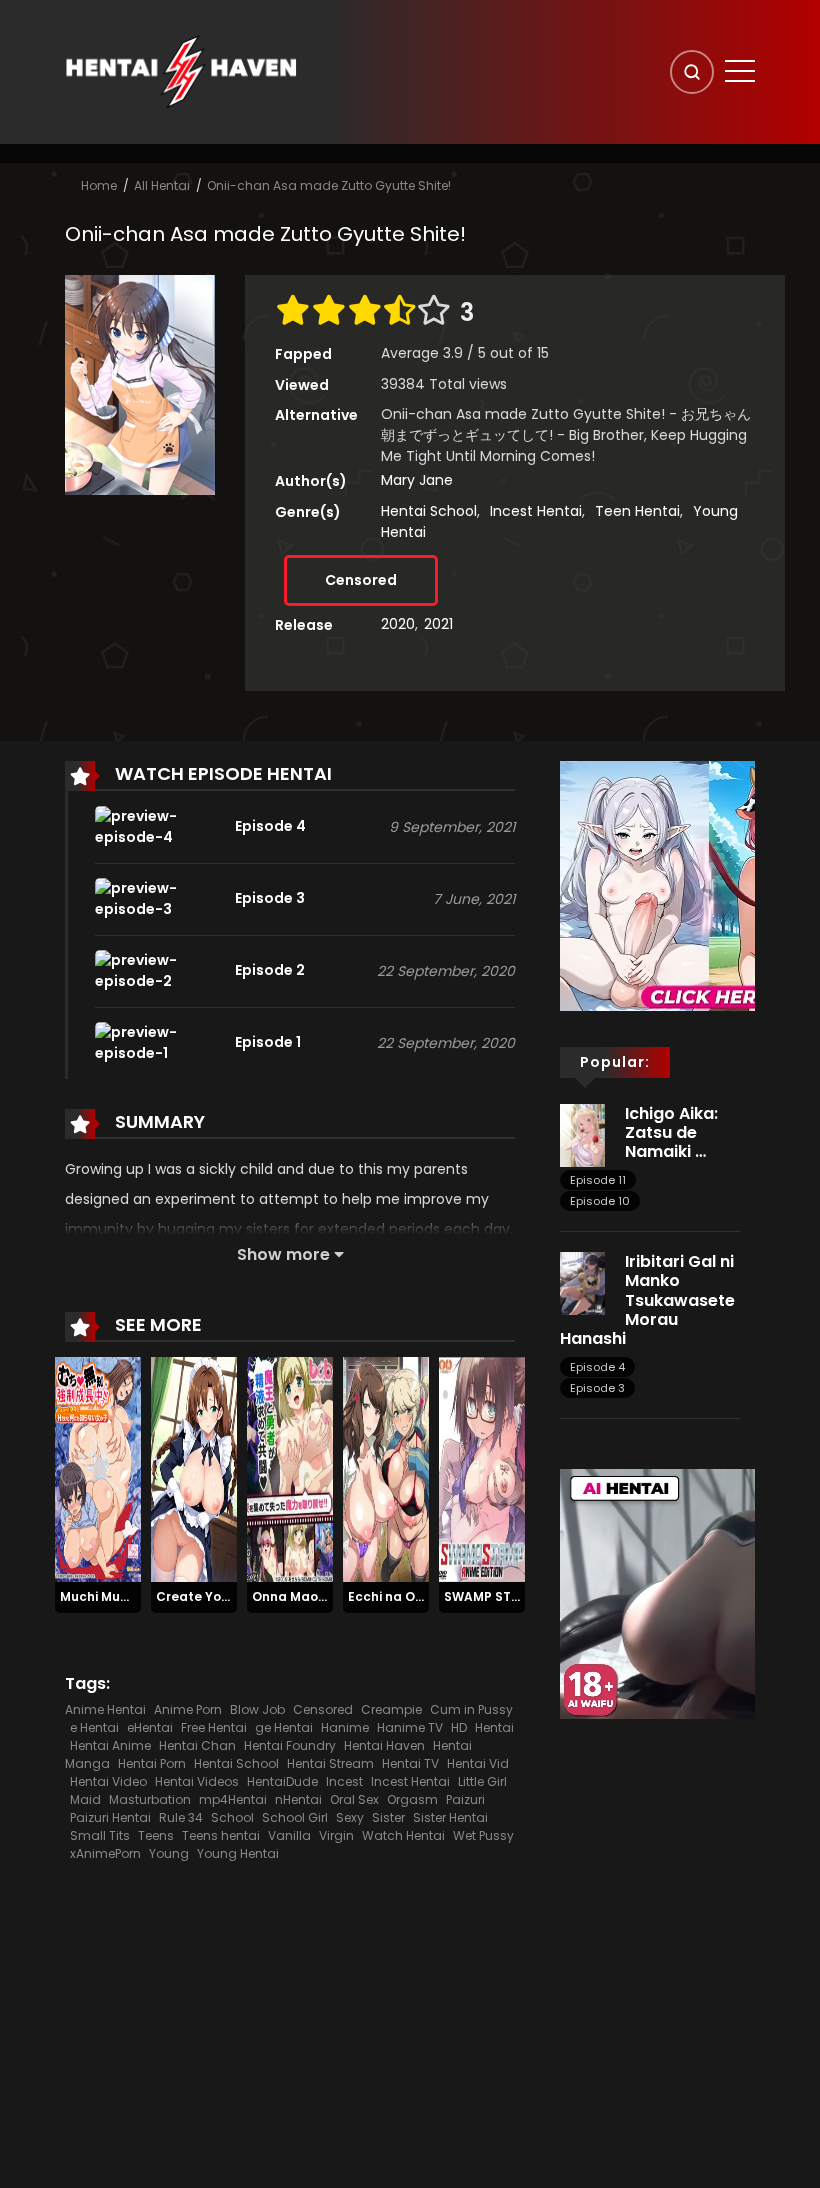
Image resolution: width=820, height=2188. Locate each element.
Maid (85, 1799)
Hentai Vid (478, 1763)
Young (169, 1853)
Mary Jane (417, 480)
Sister (388, 1817)
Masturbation (150, 1799)
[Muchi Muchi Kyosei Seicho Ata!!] (98, 1468)
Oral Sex (354, 1799)
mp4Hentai (233, 1799)
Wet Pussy (483, 1835)
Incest (344, 1781)
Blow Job (257, 1709)
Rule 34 (181, 1817)
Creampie (391, 1709)
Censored (361, 580)
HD (459, 1727)
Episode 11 (598, 1180)
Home (99, 185)
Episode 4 (597, 1367)
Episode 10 (600, 1201)
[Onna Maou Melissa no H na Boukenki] (290, 1468)
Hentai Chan (197, 1745)
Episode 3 (597, 1388)
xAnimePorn (105, 1853)
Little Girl (482, 1781)
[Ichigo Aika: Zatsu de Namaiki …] (582, 1134)
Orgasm (412, 1799)
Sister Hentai (450, 1817)
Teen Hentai (637, 511)
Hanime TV (410, 1727)
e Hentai (94, 1727)
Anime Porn (188, 1709)
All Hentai (162, 185)
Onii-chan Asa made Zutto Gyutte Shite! (329, 185)
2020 (398, 624)
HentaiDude (282, 1781)
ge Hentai (284, 1727)
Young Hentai (238, 1853)
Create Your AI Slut (217, 1596)
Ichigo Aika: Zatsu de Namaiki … (671, 1132)
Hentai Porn (152, 1763)
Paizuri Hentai (110, 1817)
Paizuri (465, 1799)
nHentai (298, 1799)
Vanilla (289, 1835)
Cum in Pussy (471, 1709)
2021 (438, 624)
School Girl (295, 1817)
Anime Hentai (105, 1709)
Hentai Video (108, 1781)
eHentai (150, 1727)
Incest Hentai (536, 511)
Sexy (350, 1817)
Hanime (345, 1727)
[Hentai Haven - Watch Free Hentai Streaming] (181, 71)
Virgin (336, 1835)
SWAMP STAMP (491, 1596)
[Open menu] (740, 71)
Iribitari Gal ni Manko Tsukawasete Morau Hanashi (647, 1300)
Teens (156, 1835)
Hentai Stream (330, 1763)
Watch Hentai (403, 1835)
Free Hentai (214, 1727)
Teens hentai (221, 1835)
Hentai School (429, 511)
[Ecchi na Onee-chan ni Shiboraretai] (386, 1468)
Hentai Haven (384, 1745)
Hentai (494, 1727)
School (232, 1817)
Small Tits (100, 1835)
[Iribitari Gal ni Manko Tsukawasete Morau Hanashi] (582, 1283)
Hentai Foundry (290, 1745)
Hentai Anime (110, 1745)
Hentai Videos (197, 1781)
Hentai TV (410, 1763)
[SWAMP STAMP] (482, 1468)
